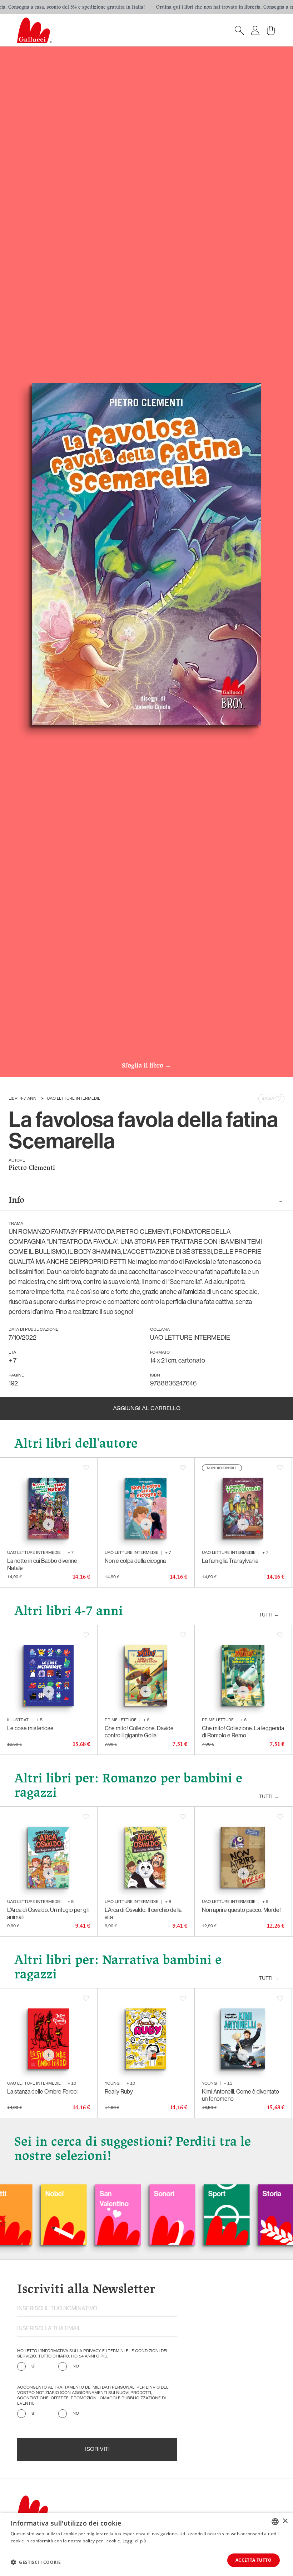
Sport (160, 2194)
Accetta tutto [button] (254, 2560)
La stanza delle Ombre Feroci (42, 2091)
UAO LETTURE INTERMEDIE (74, 1099)
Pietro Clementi (32, 1168)
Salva (268, 1099)
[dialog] (146, 2544)
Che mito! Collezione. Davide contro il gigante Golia (139, 1732)
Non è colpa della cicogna (135, 1561)
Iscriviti (97, 2449)
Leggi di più (135, 2541)
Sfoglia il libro (146, 1066)
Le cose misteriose (30, 1728)
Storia (215, 2194)
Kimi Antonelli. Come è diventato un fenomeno (240, 2095)
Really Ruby (119, 2091)
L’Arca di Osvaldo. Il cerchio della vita (143, 1913)
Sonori (107, 2194)
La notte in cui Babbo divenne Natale (42, 1564)
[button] (36, 2562)
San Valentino (57, 2199)
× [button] (285, 2521)
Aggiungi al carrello (147, 1409)
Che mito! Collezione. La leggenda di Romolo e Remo (243, 1732)
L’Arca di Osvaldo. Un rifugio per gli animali (48, 1913)
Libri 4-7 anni (23, 1099)
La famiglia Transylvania (230, 1561)
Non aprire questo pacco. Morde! (241, 1910)
